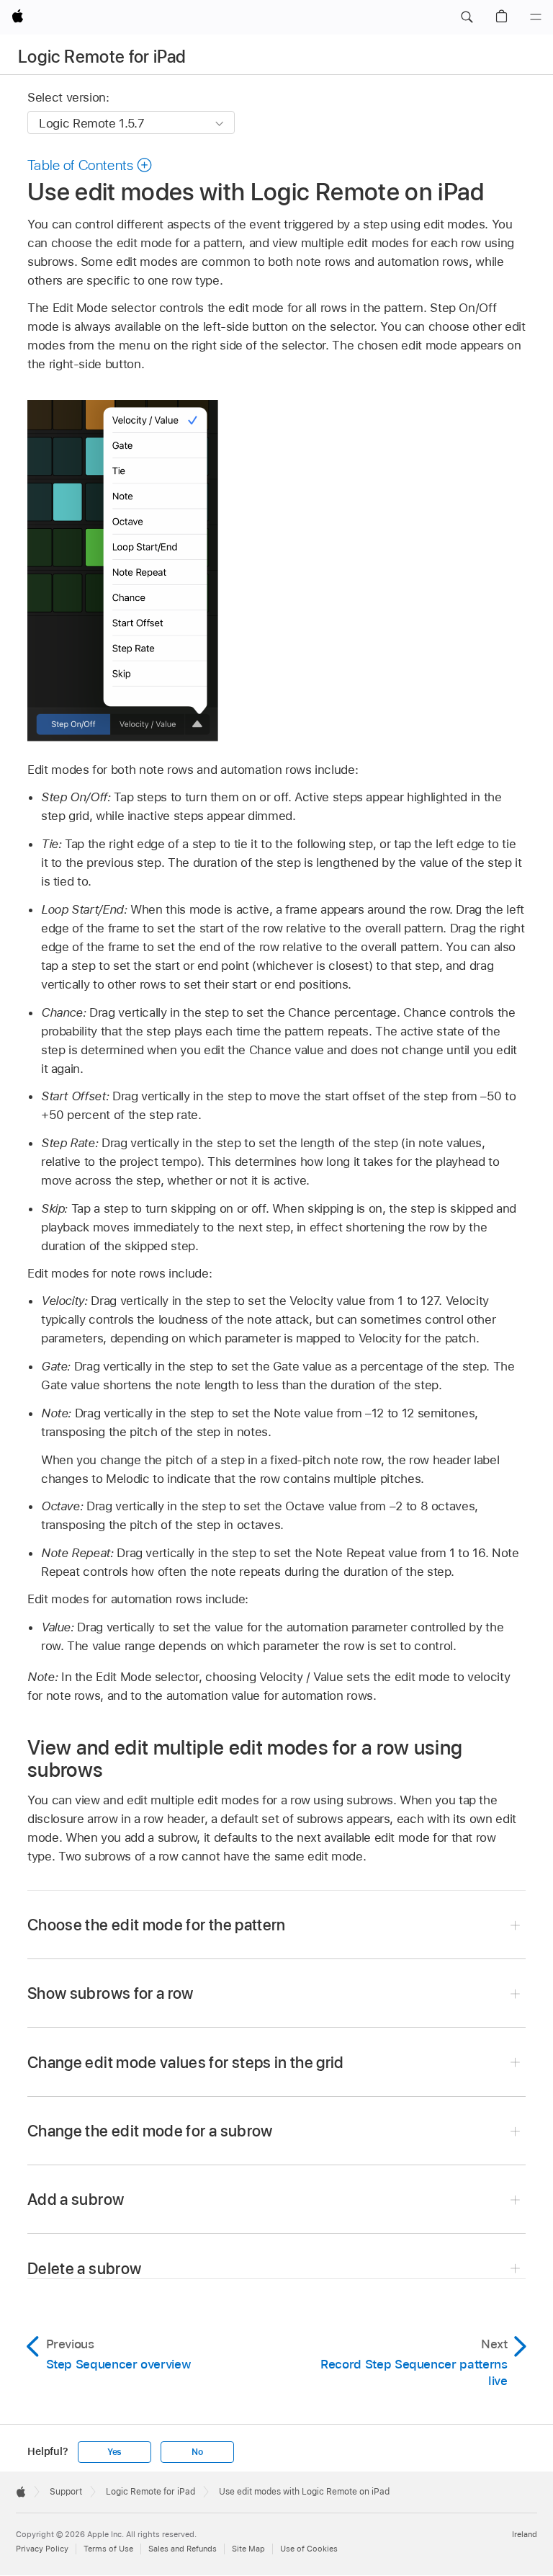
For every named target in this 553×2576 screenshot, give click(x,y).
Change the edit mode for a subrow (150, 2131)
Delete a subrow (84, 2268)
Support (66, 2492)
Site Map (248, 2549)
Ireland (525, 2534)
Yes (114, 2452)
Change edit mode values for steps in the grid (186, 2062)
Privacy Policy (42, 2549)
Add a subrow (76, 2199)
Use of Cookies (309, 2549)
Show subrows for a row (111, 1993)
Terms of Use (108, 2549)
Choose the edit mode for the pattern (157, 1925)
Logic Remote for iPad (102, 57)
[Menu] (536, 17)
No (197, 2452)
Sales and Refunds (183, 2549)
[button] (467, 17)
